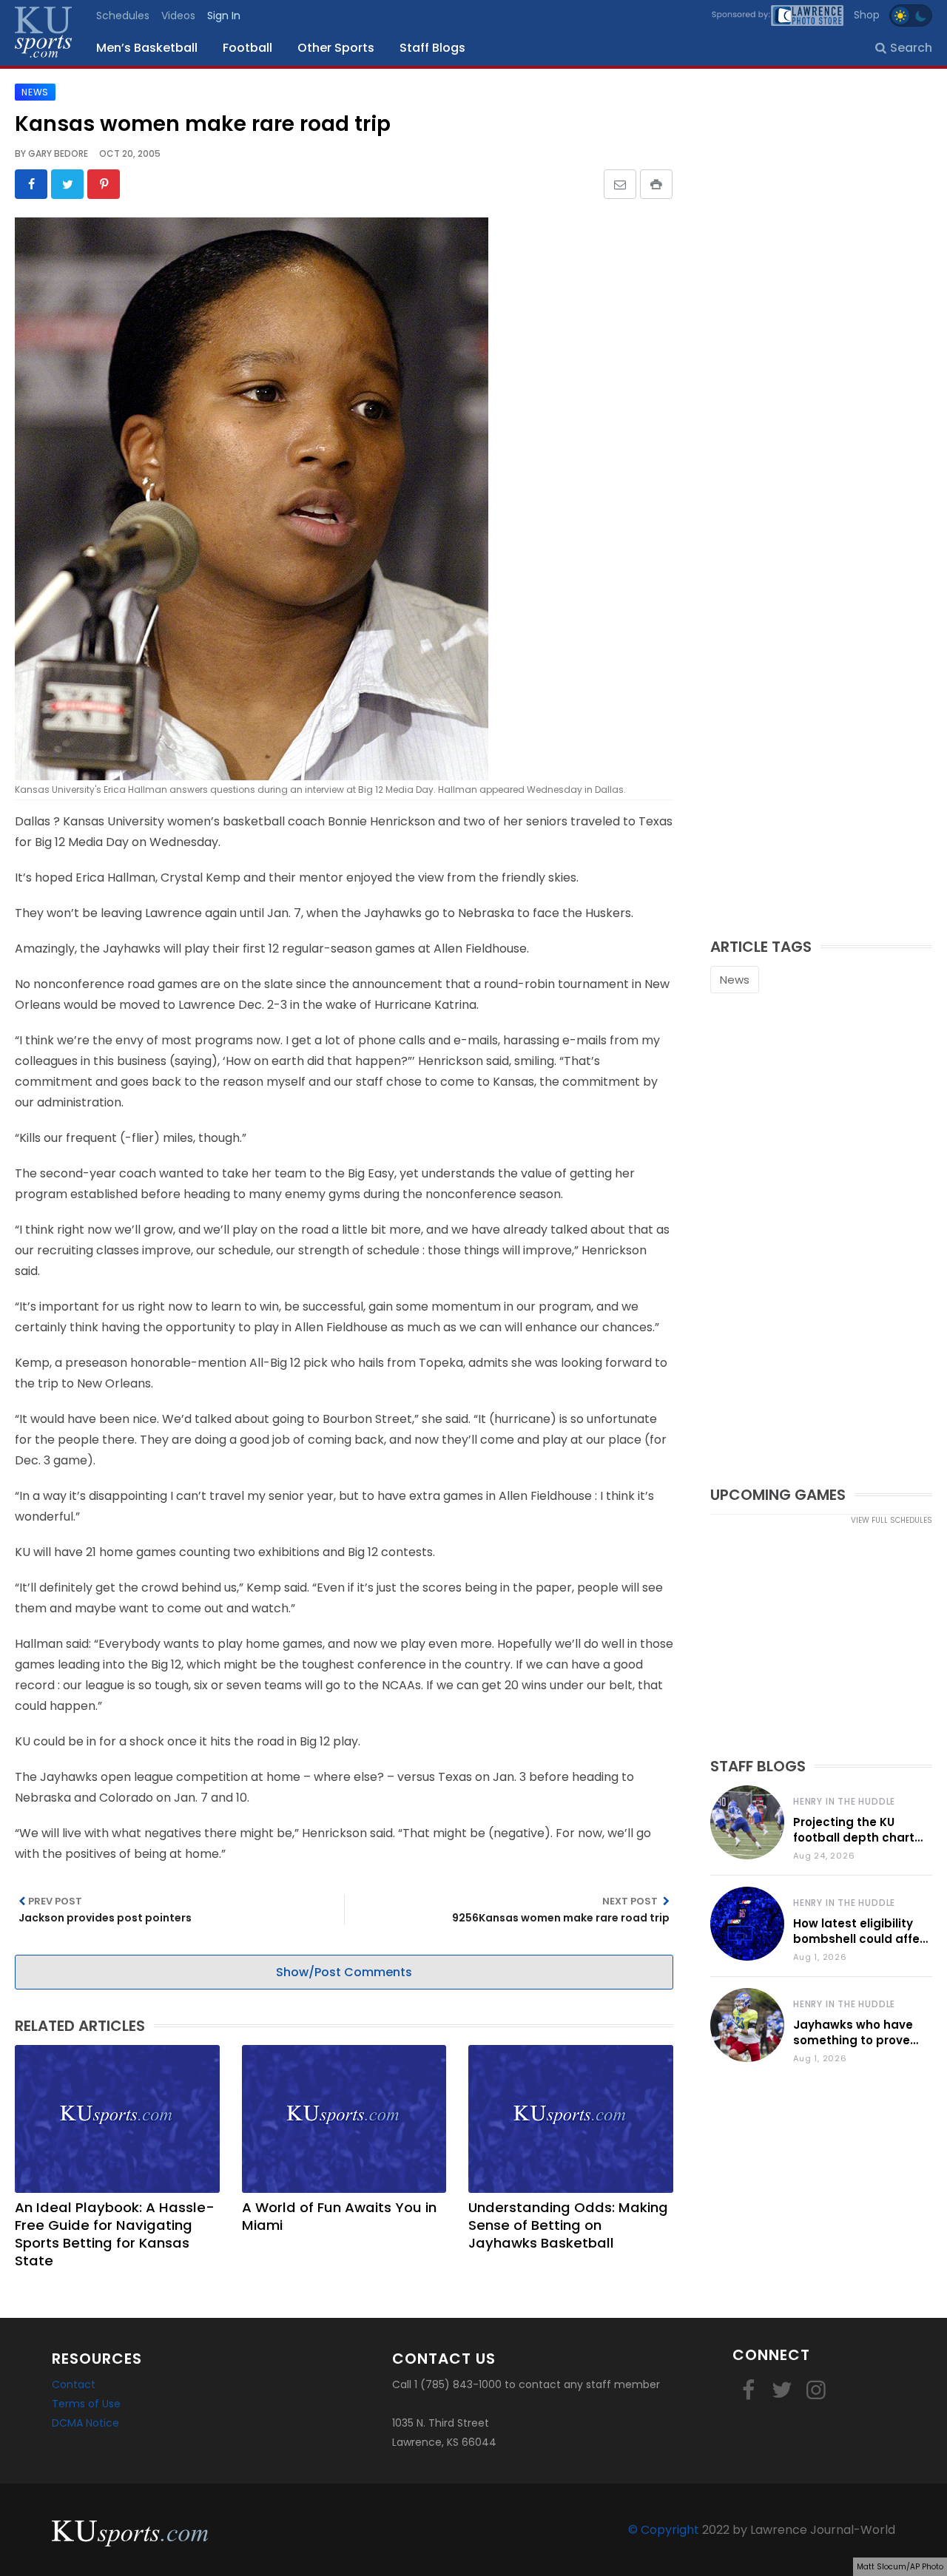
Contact (74, 2384)
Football (247, 48)
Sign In (224, 16)
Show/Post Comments (344, 1972)
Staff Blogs (432, 48)
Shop (867, 15)
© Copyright (664, 2530)
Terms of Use (86, 2404)
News (735, 980)
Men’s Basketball (147, 48)
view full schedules (892, 1520)
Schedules (123, 16)
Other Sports (336, 48)
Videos (178, 16)
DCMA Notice (85, 2423)
